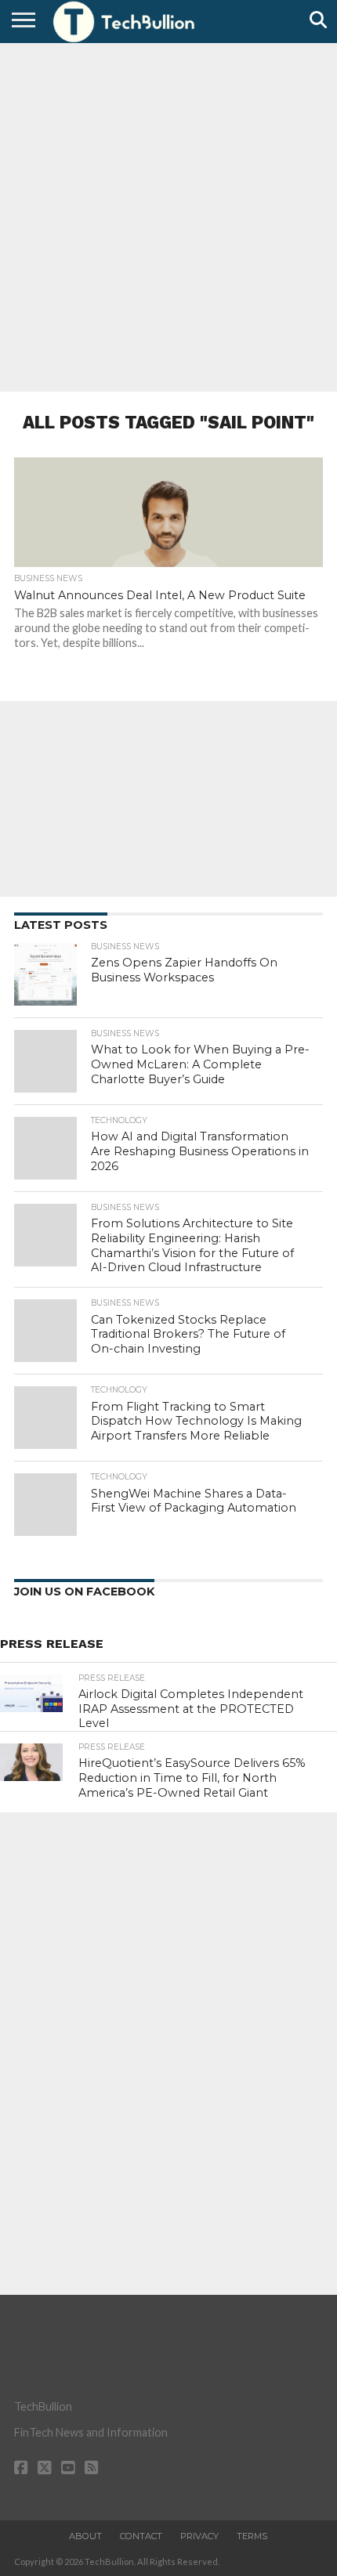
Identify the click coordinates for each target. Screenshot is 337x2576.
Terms (252, 2536)
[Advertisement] (168, 215)
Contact (141, 2536)
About (85, 2536)
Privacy (199, 2536)
